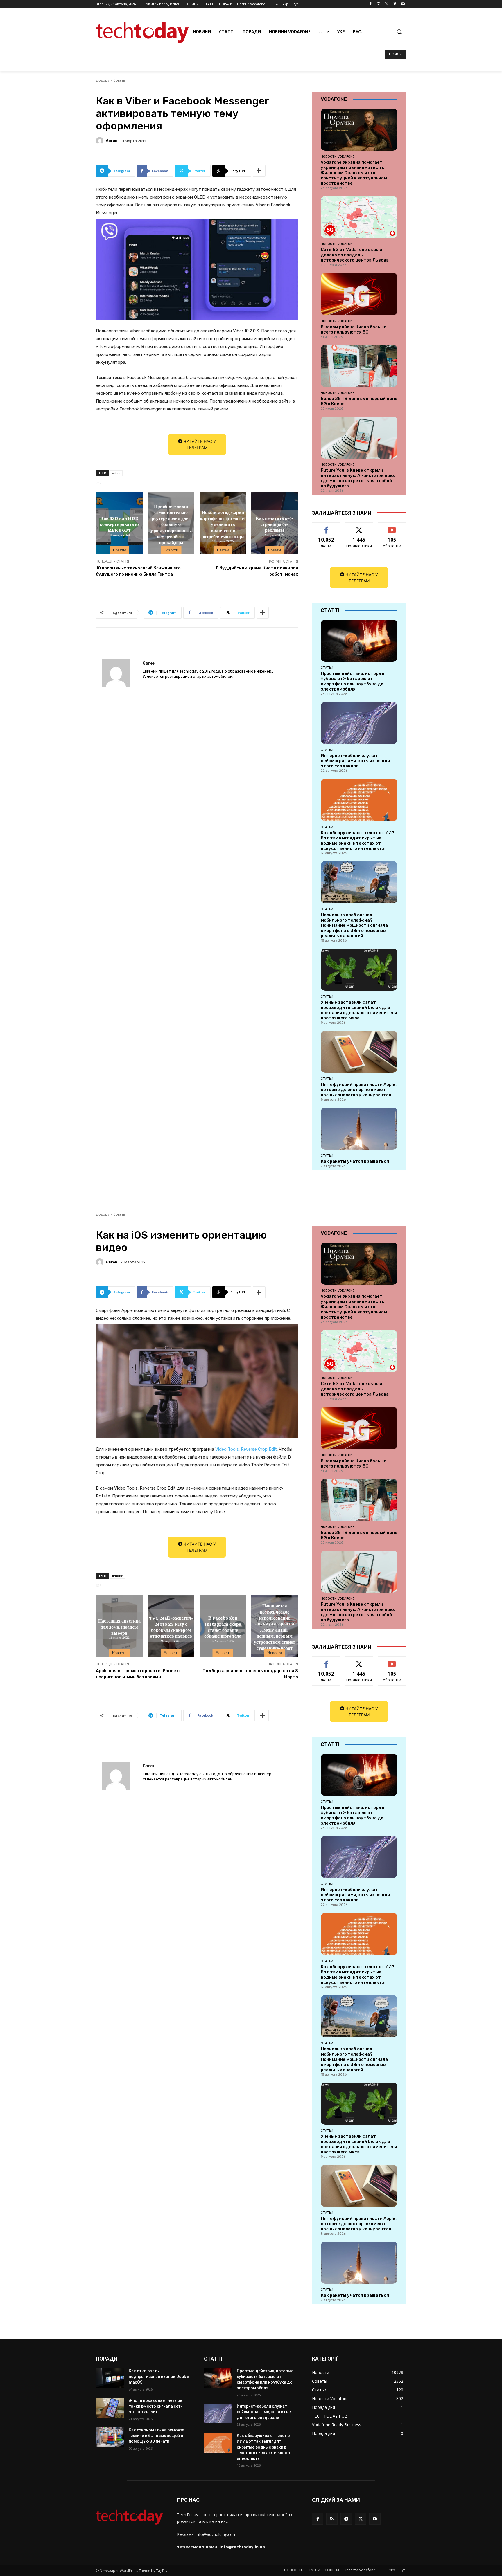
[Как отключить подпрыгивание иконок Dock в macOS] (110, 2378)
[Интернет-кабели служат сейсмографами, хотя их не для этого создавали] (359, 723)
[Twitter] (387, 4)
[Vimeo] (395, 4)
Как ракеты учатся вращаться (355, 1161)
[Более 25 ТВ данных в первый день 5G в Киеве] (359, 366)
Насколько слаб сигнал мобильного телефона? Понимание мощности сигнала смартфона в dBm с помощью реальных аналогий (354, 925)
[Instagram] (379, 4)
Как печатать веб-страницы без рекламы (275, 524)
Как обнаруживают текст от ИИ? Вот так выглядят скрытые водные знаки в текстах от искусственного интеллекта (357, 841)
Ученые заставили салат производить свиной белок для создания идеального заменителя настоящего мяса (359, 1010)
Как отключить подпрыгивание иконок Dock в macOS (159, 2376)
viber (116, 473)
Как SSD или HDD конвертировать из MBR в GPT (119, 524)
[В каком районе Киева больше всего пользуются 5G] (359, 294)
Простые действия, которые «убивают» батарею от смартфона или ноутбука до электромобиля (353, 681)
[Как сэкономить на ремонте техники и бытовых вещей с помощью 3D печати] (110, 2437)
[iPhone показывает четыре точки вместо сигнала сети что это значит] (110, 2408)
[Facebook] (371, 4)
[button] (399, 32)
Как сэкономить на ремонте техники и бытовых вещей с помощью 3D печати (156, 2436)
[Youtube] (403, 4)
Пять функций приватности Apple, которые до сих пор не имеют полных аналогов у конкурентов (359, 1090)
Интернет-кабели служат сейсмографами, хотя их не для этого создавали (355, 761)
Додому (103, 80)
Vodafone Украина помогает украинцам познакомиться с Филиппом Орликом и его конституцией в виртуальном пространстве (354, 173)
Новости (171, 550)
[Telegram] (346, 2519)
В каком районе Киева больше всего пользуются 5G (354, 329)
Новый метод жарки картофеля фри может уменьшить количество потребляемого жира (223, 524)
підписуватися (393, 527)
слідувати (359, 527)
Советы (120, 80)
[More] (259, 171)
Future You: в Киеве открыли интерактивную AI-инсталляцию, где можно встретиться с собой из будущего (358, 478)
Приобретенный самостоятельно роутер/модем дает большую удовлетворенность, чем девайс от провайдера (171, 524)
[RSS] (332, 2519)
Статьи (223, 550)
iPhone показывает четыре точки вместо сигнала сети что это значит (156, 2406)
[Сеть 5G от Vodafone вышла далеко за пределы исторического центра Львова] (359, 217)
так (326, 527)
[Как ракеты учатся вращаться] (359, 1129)
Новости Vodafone (338, 156)
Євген (112, 141)
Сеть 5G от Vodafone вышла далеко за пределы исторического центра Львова (355, 255)
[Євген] (101, 141)
